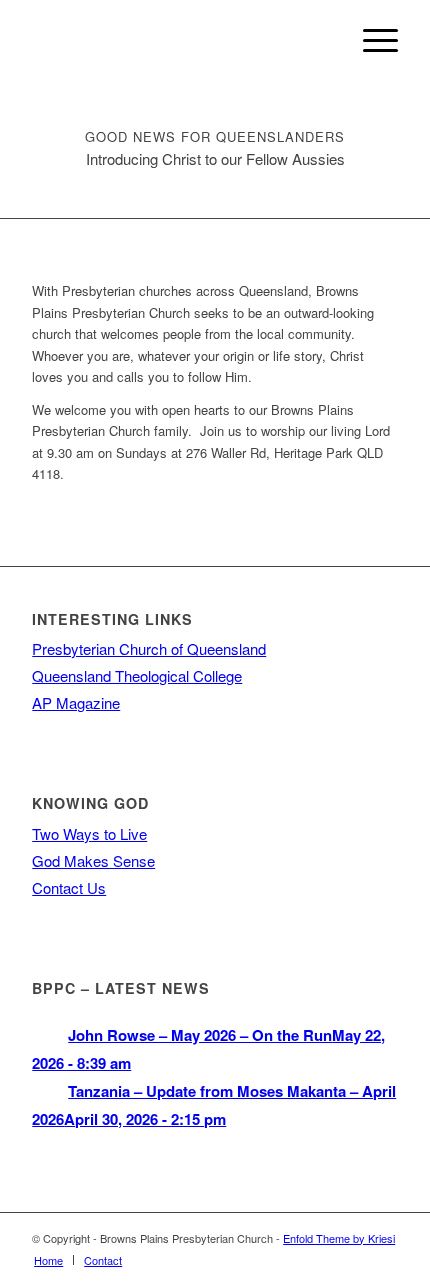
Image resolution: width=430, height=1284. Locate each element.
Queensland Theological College (137, 675)
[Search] (323, 40)
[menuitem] (323, 40)
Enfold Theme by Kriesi (339, 1238)
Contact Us (69, 887)
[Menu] (370, 40)
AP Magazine (76, 702)
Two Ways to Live (89, 833)
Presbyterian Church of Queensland (149, 648)
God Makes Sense (93, 860)
